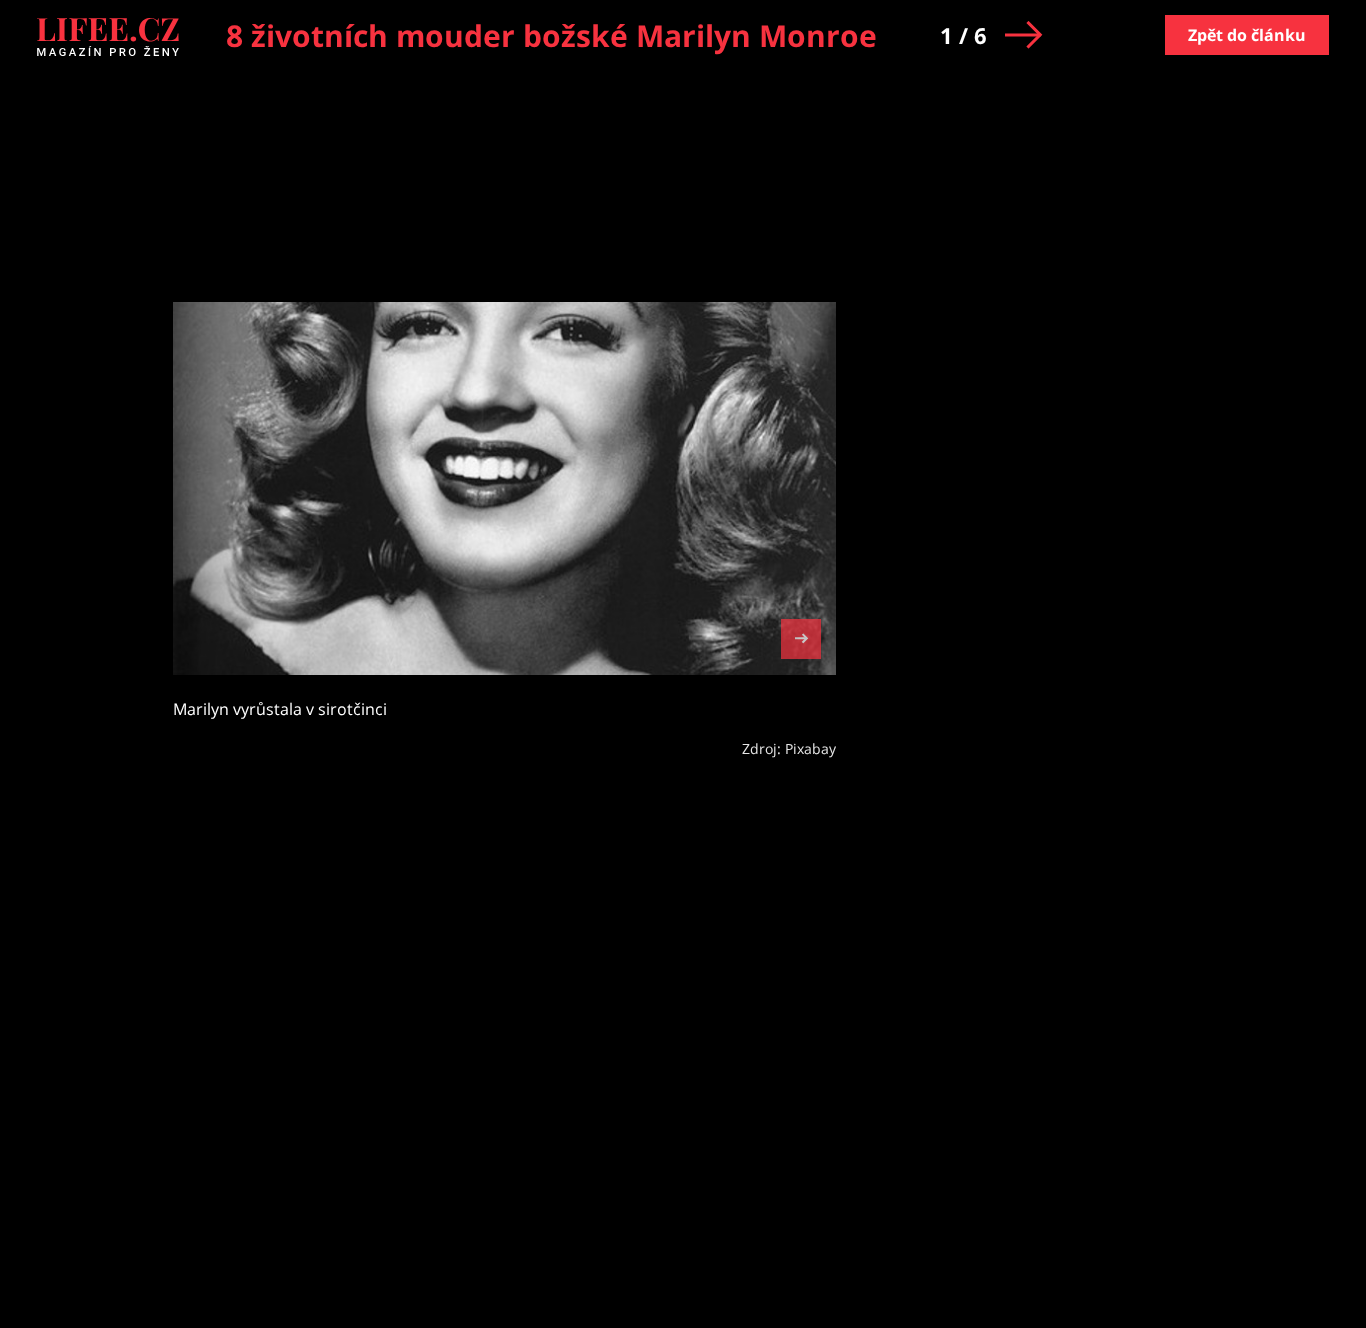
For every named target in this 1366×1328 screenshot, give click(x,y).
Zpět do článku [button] (1247, 35)
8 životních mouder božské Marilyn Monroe (551, 35)
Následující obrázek (801, 636)
